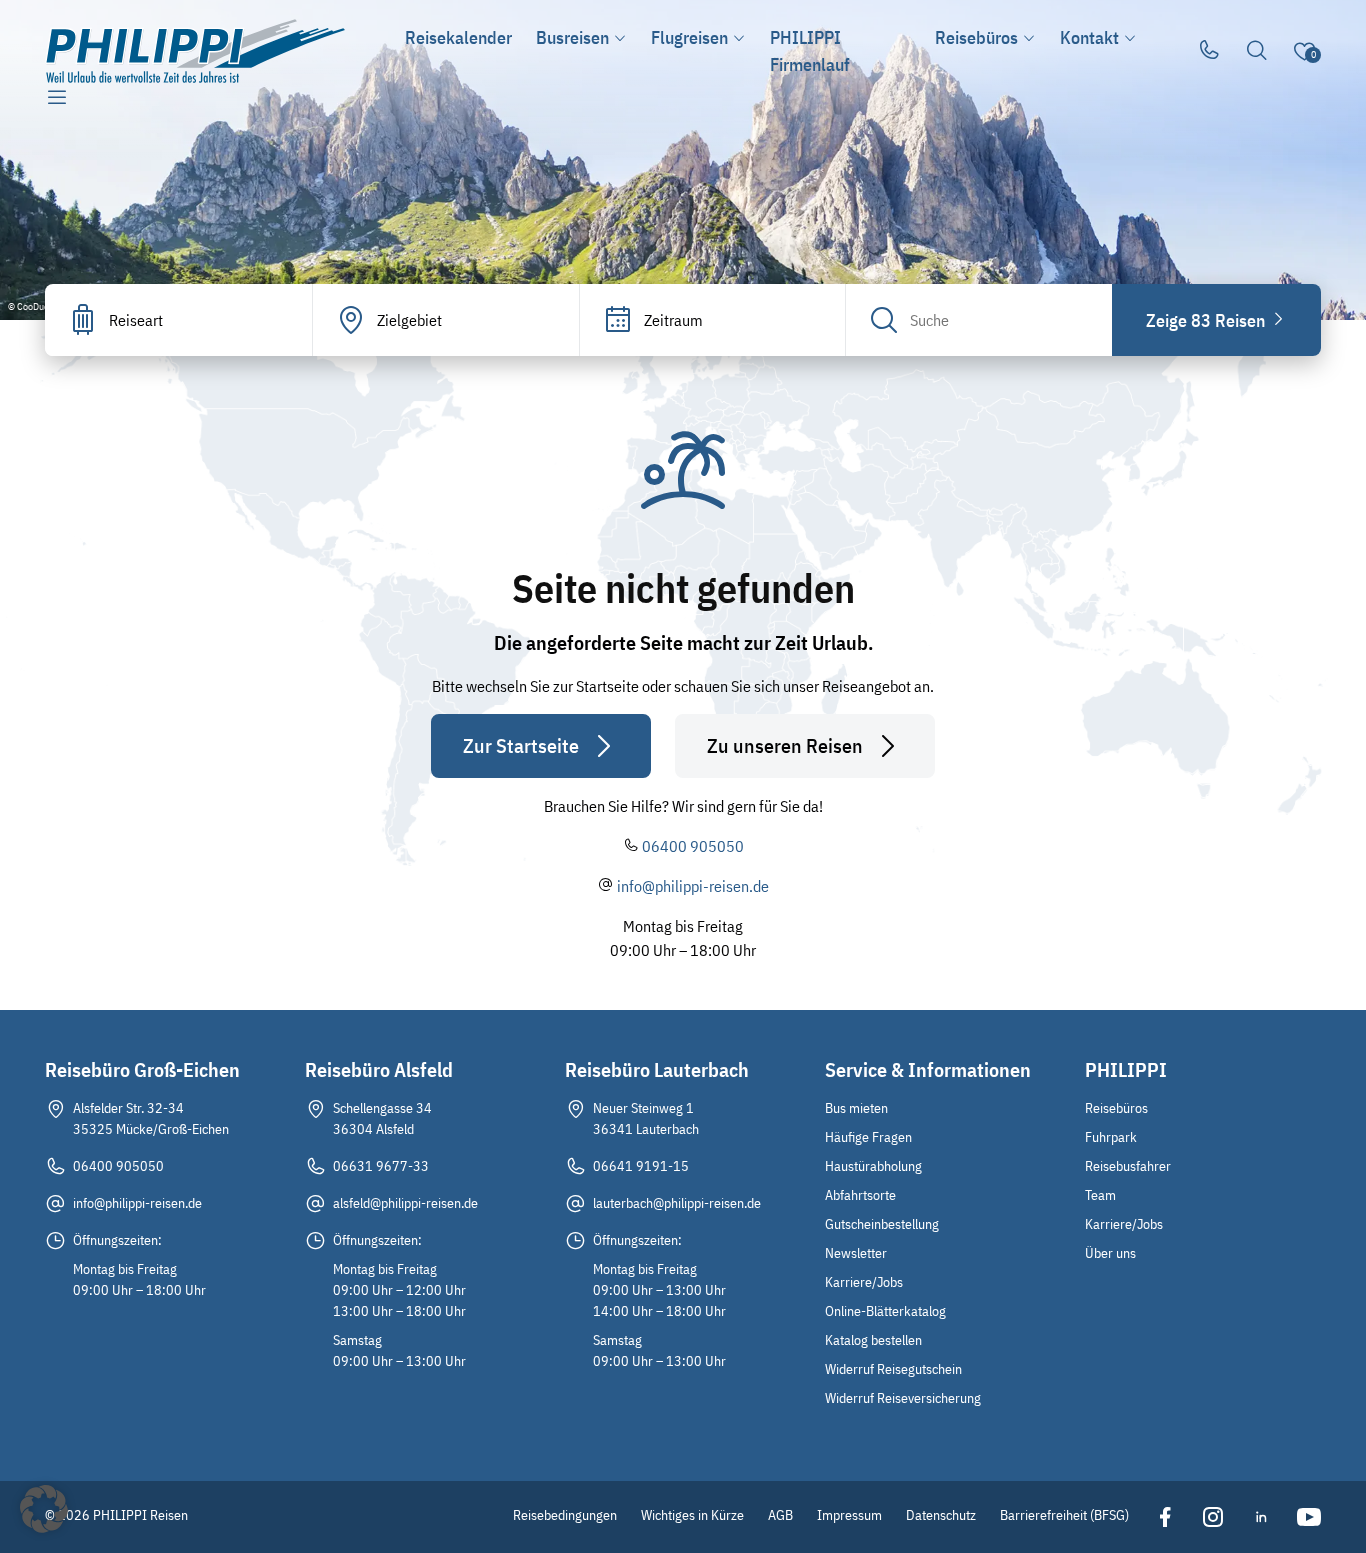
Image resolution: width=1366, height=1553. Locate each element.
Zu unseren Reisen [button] (785, 745)
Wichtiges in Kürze (692, 1515)
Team (1100, 1195)
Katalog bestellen (873, 1340)
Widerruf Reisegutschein (893, 1369)
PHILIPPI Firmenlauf (810, 51)
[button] (44, 1509)
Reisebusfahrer (1128, 1166)
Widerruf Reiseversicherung (903, 1398)
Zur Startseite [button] (521, 745)
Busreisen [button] (572, 37)
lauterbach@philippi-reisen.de (677, 1203)
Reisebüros (1116, 1108)
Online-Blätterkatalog (885, 1311)
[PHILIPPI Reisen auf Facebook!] (1165, 1517)
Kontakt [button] (1089, 37)
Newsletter (856, 1253)
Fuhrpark (1111, 1137)
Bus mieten (856, 1108)
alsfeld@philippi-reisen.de (405, 1203)
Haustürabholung (873, 1166)
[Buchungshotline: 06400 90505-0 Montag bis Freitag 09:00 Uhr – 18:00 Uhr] (1209, 51)
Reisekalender (458, 37)
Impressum (849, 1515)
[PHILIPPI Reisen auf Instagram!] (1213, 1517)
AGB (780, 1515)
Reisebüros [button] (976, 37)
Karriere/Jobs (864, 1282)
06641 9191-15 (641, 1166)
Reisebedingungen (565, 1515)
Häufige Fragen (868, 1137)
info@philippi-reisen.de (693, 886)
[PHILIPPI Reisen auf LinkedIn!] (1261, 1517)
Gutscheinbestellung (882, 1224)
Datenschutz (941, 1515)
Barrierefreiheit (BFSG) (1064, 1515)
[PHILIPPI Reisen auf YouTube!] (1309, 1517)
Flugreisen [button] (689, 37)
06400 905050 (693, 846)
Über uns (1110, 1253)
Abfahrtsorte (860, 1195)
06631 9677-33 (381, 1166)
